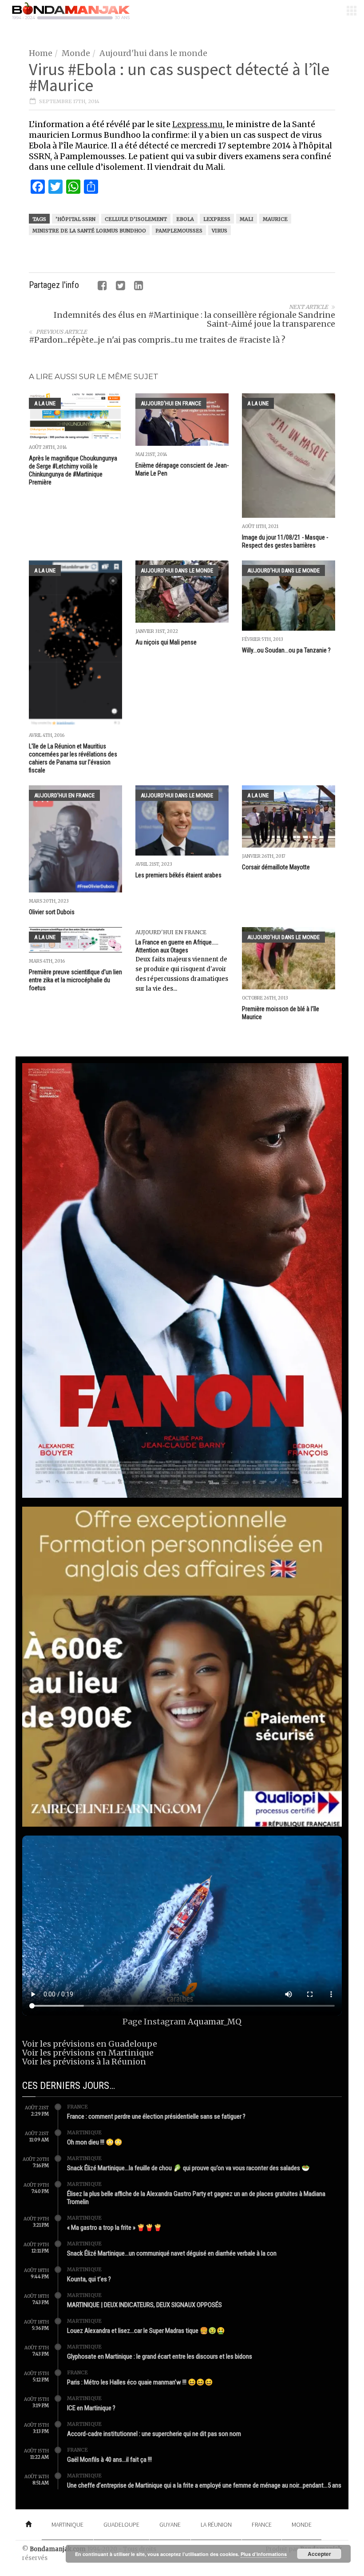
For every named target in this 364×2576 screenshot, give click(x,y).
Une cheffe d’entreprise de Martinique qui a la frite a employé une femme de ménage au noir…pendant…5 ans (204, 2485)
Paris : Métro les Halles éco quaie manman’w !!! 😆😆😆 (140, 2382)
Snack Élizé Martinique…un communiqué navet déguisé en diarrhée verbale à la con (172, 2253)
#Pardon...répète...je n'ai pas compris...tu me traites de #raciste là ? (157, 340)
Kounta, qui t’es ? (89, 2279)
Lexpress (217, 219)
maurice (275, 219)
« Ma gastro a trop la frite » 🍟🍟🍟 (115, 2228)
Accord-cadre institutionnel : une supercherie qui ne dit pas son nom (154, 2434)
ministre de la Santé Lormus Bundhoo (89, 231)
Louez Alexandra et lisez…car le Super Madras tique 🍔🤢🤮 (146, 2331)
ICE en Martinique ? (91, 2408)
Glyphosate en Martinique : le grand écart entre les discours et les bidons (160, 2356)
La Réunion (216, 2524)
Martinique (84, 2132)
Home (41, 53)
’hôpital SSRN (75, 219)
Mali (247, 219)
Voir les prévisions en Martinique (88, 2053)
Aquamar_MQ (215, 2022)
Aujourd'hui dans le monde (153, 53)
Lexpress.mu (198, 124)
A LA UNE (45, 403)
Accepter (319, 2554)
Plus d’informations (264, 2554)
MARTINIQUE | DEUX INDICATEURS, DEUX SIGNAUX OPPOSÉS (144, 2305)
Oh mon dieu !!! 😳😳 (95, 2142)
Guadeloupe (121, 2524)
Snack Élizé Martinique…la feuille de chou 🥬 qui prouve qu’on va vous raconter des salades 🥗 (188, 2168)
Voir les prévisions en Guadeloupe (90, 2044)
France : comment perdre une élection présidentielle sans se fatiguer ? (156, 2116)
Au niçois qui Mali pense (166, 642)
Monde (76, 53)
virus (220, 231)
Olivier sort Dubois (52, 912)
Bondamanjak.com (58, 2549)
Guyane (170, 2524)
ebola (185, 219)
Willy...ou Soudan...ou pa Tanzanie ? (286, 650)
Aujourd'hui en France (171, 403)
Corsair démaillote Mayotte (276, 867)
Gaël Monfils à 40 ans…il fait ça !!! (109, 2460)
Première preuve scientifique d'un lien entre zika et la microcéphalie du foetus (75, 980)
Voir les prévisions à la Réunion (84, 2062)
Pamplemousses (179, 231)
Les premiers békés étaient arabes (178, 875)
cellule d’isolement (136, 219)
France (77, 2107)
